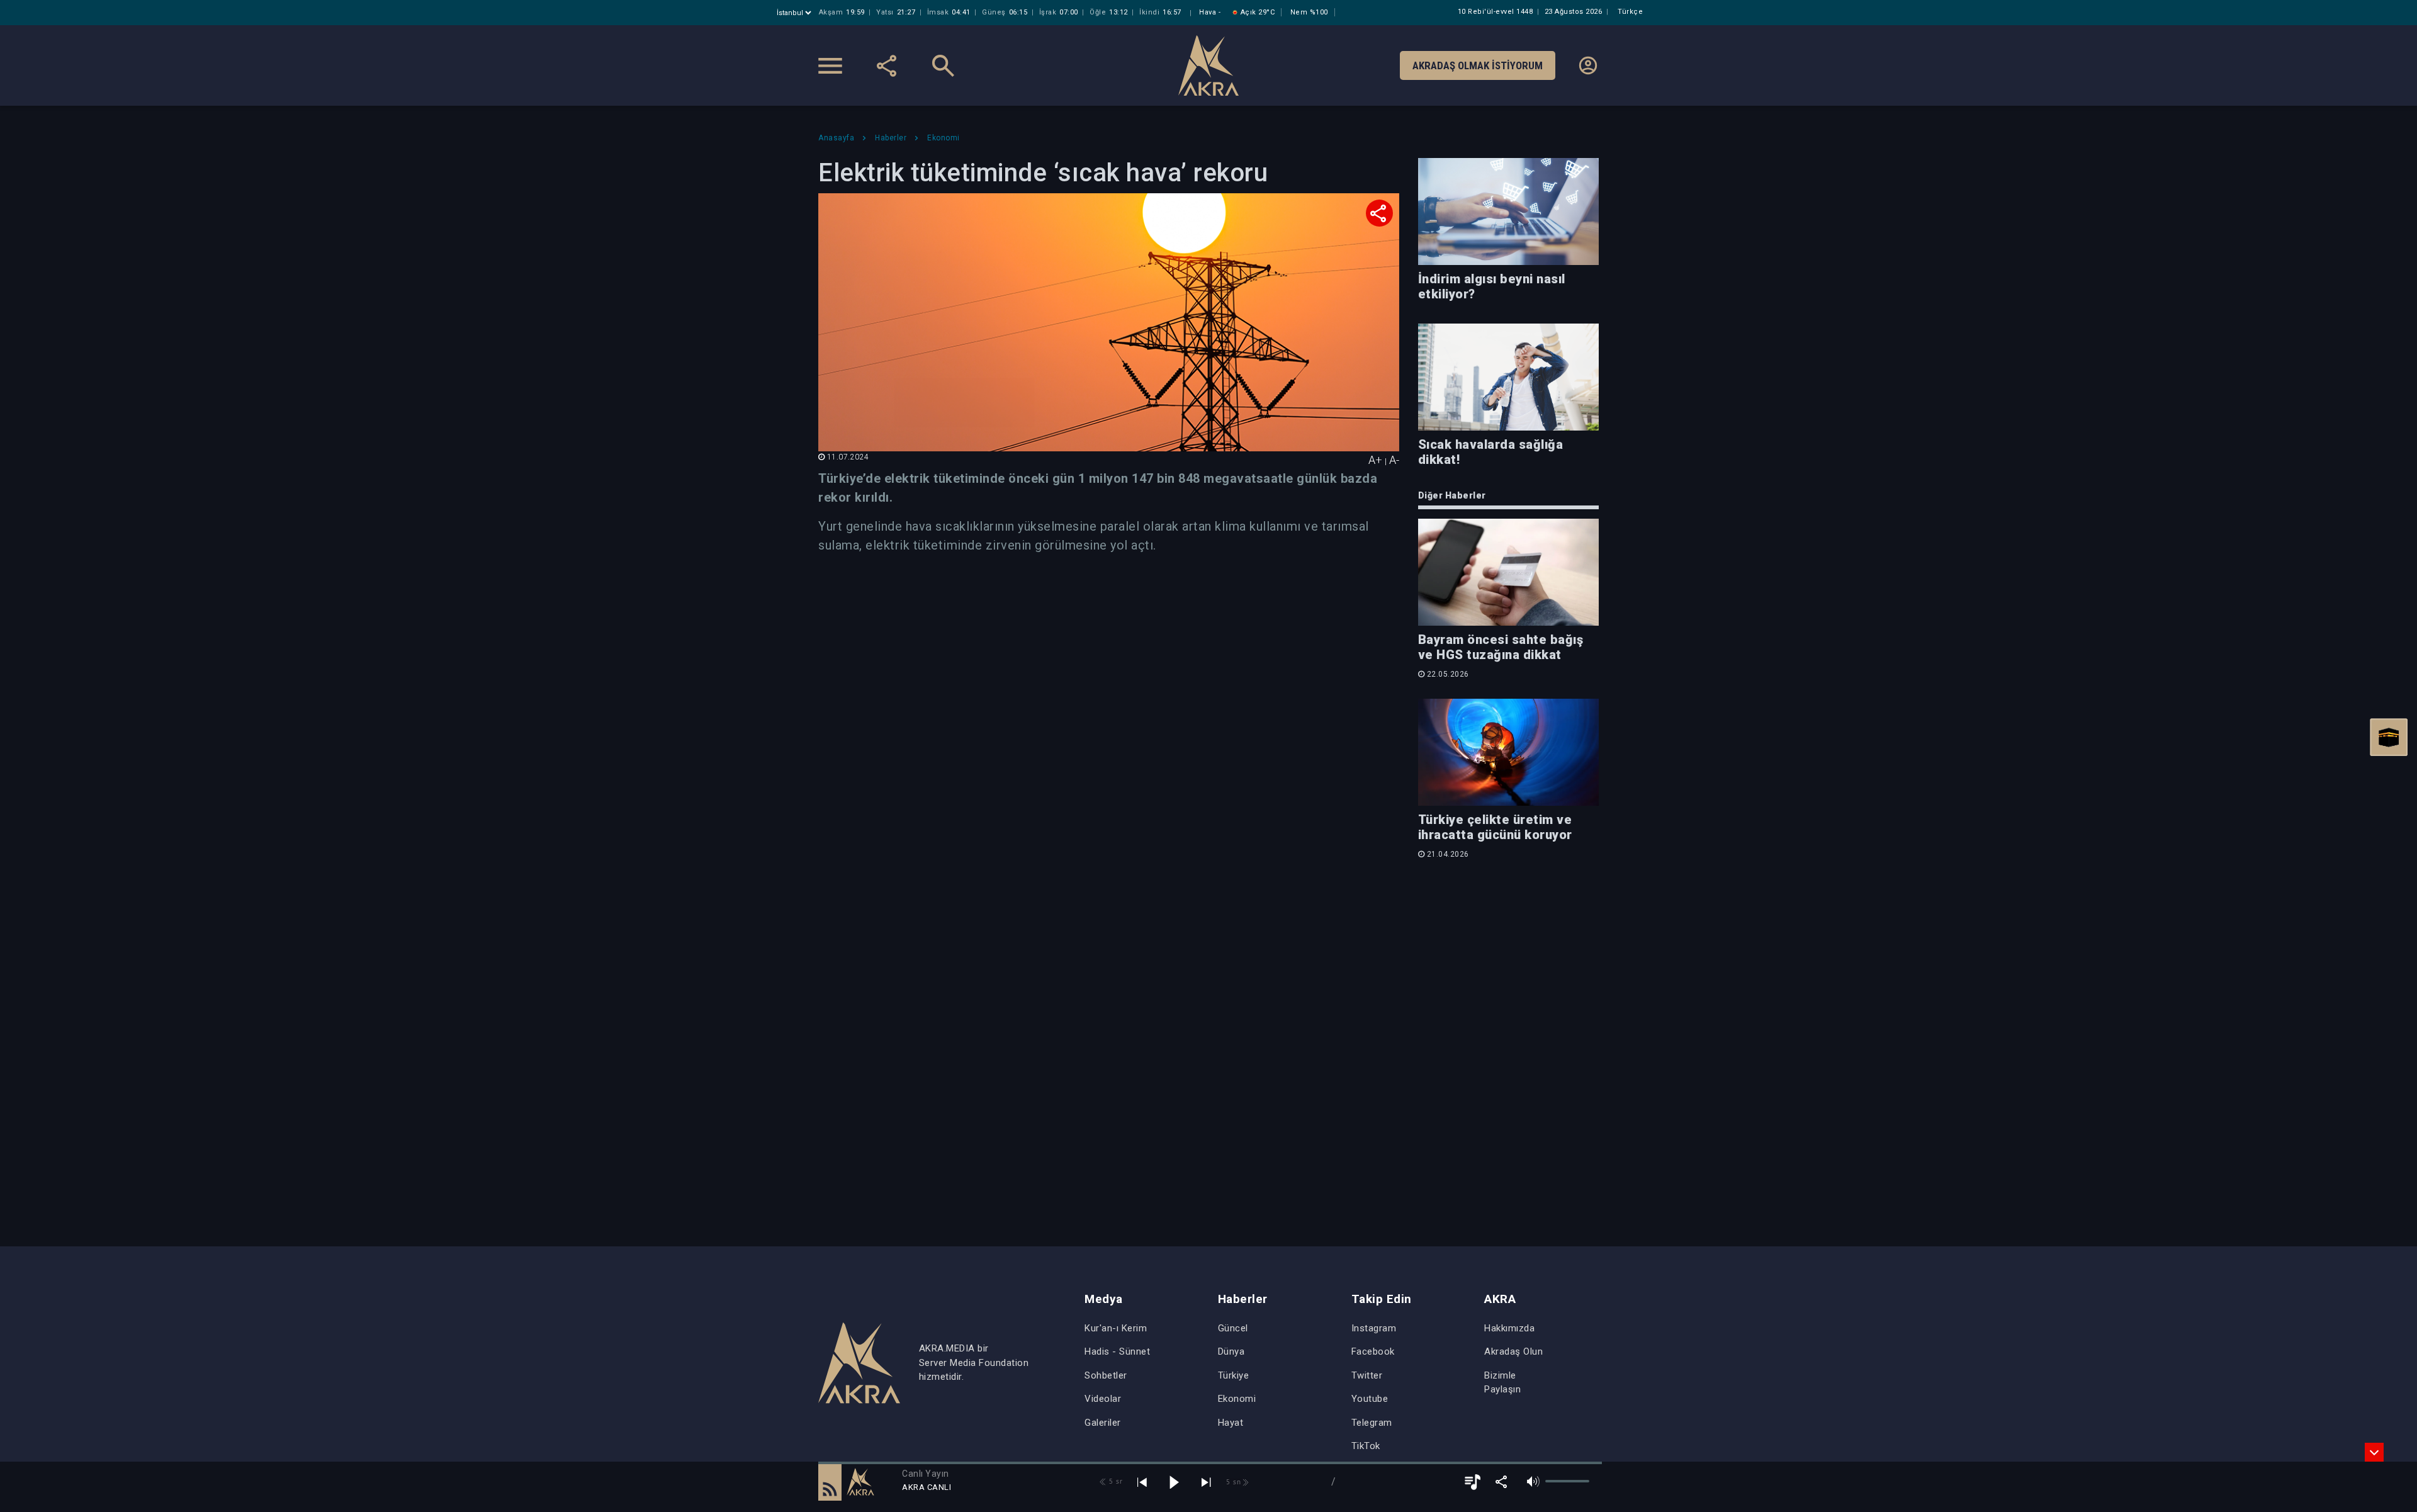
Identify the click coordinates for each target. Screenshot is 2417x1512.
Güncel (1233, 1328)
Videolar (1103, 1399)
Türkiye (1234, 1375)
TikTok (1366, 1446)
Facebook (1373, 1351)
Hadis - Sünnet (1117, 1351)
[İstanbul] (795, 13)
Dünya (1231, 1351)
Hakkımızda (1509, 1328)
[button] (830, 1482)
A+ (1375, 460)
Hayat (1231, 1423)
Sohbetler (1106, 1375)
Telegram (1372, 1423)
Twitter (1367, 1375)
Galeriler (1103, 1423)
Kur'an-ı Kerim (1116, 1328)
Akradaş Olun (1513, 1351)
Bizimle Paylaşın (1502, 1383)
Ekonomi (1237, 1399)
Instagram (1374, 1328)
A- (1394, 460)
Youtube (1370, 1399)
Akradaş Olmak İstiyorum (1478, 65)
